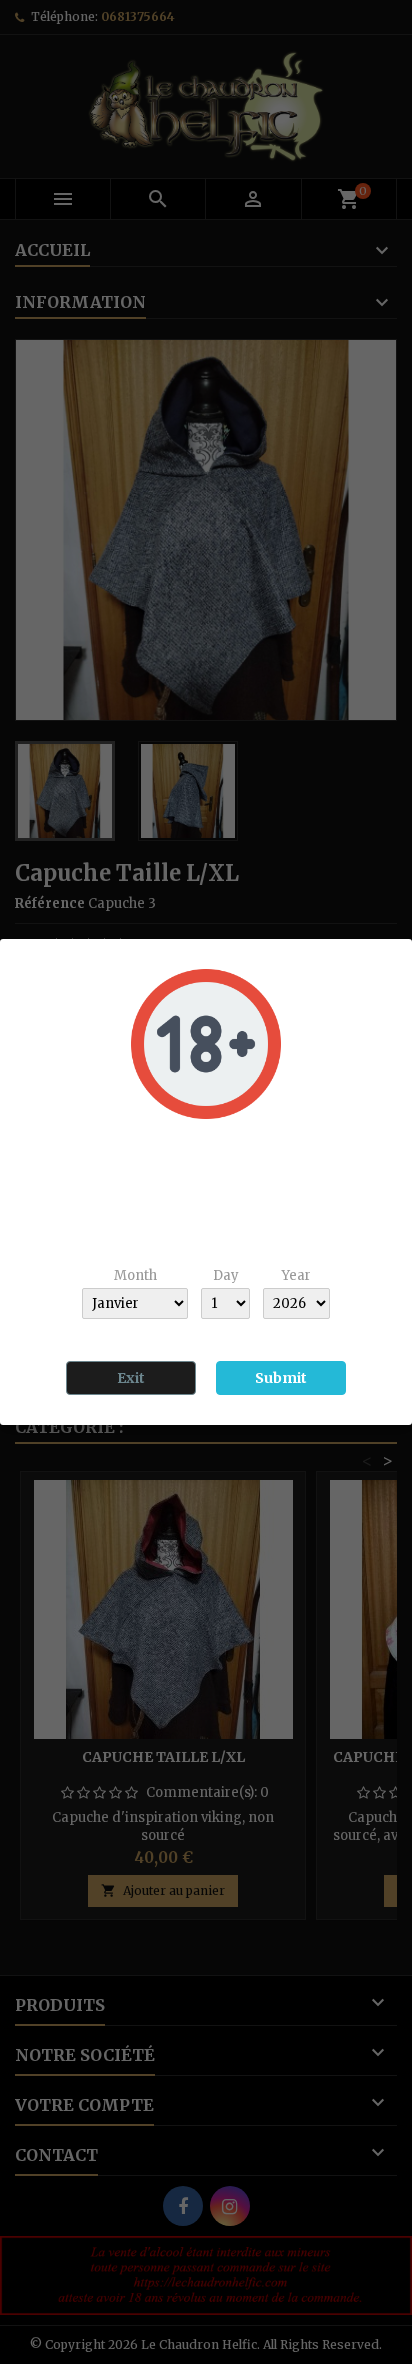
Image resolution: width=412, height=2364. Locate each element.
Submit (281, 1378)
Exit (131, 1378)
